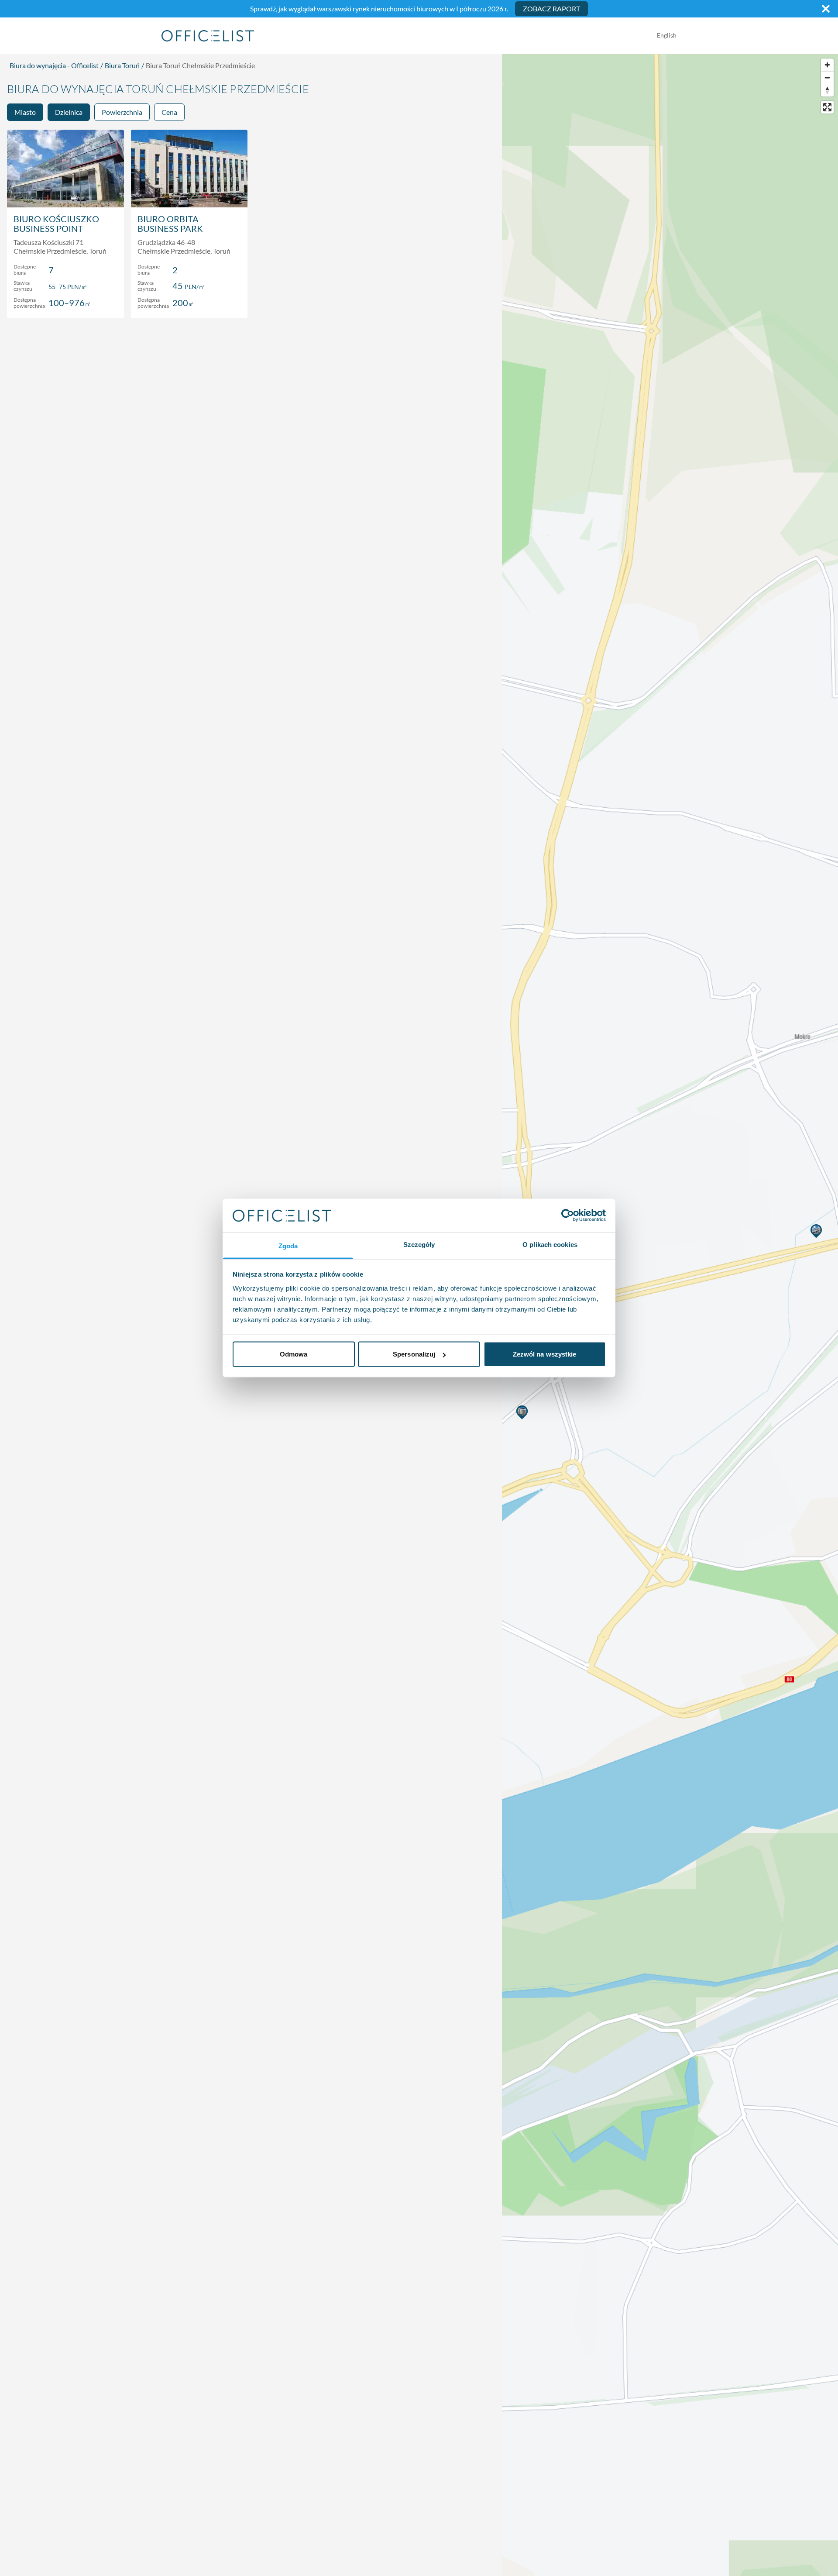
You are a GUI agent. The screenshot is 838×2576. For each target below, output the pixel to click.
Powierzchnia (122, 112)
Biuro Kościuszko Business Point (56, 224)
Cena (169, 112)
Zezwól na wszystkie (545, 1354)
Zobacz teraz (65, 302)
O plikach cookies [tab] (550, 1244)
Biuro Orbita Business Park (170, 224)
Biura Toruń (122, 65)
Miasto (25, 112)
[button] (523, 1412)
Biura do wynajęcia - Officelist (54, 65)
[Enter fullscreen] (827, 107)
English (667, 35)
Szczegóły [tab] (419, 1244)
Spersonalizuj (414, 1354)
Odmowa (294, 1354)
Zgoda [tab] (288, 1245)
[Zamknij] (826, 9)
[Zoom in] (827, 65)
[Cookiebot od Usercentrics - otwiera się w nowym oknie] (568, 1216)
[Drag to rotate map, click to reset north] (827, 90)
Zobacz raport (551, 9)
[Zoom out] (827, 77)
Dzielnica (69, 112)
